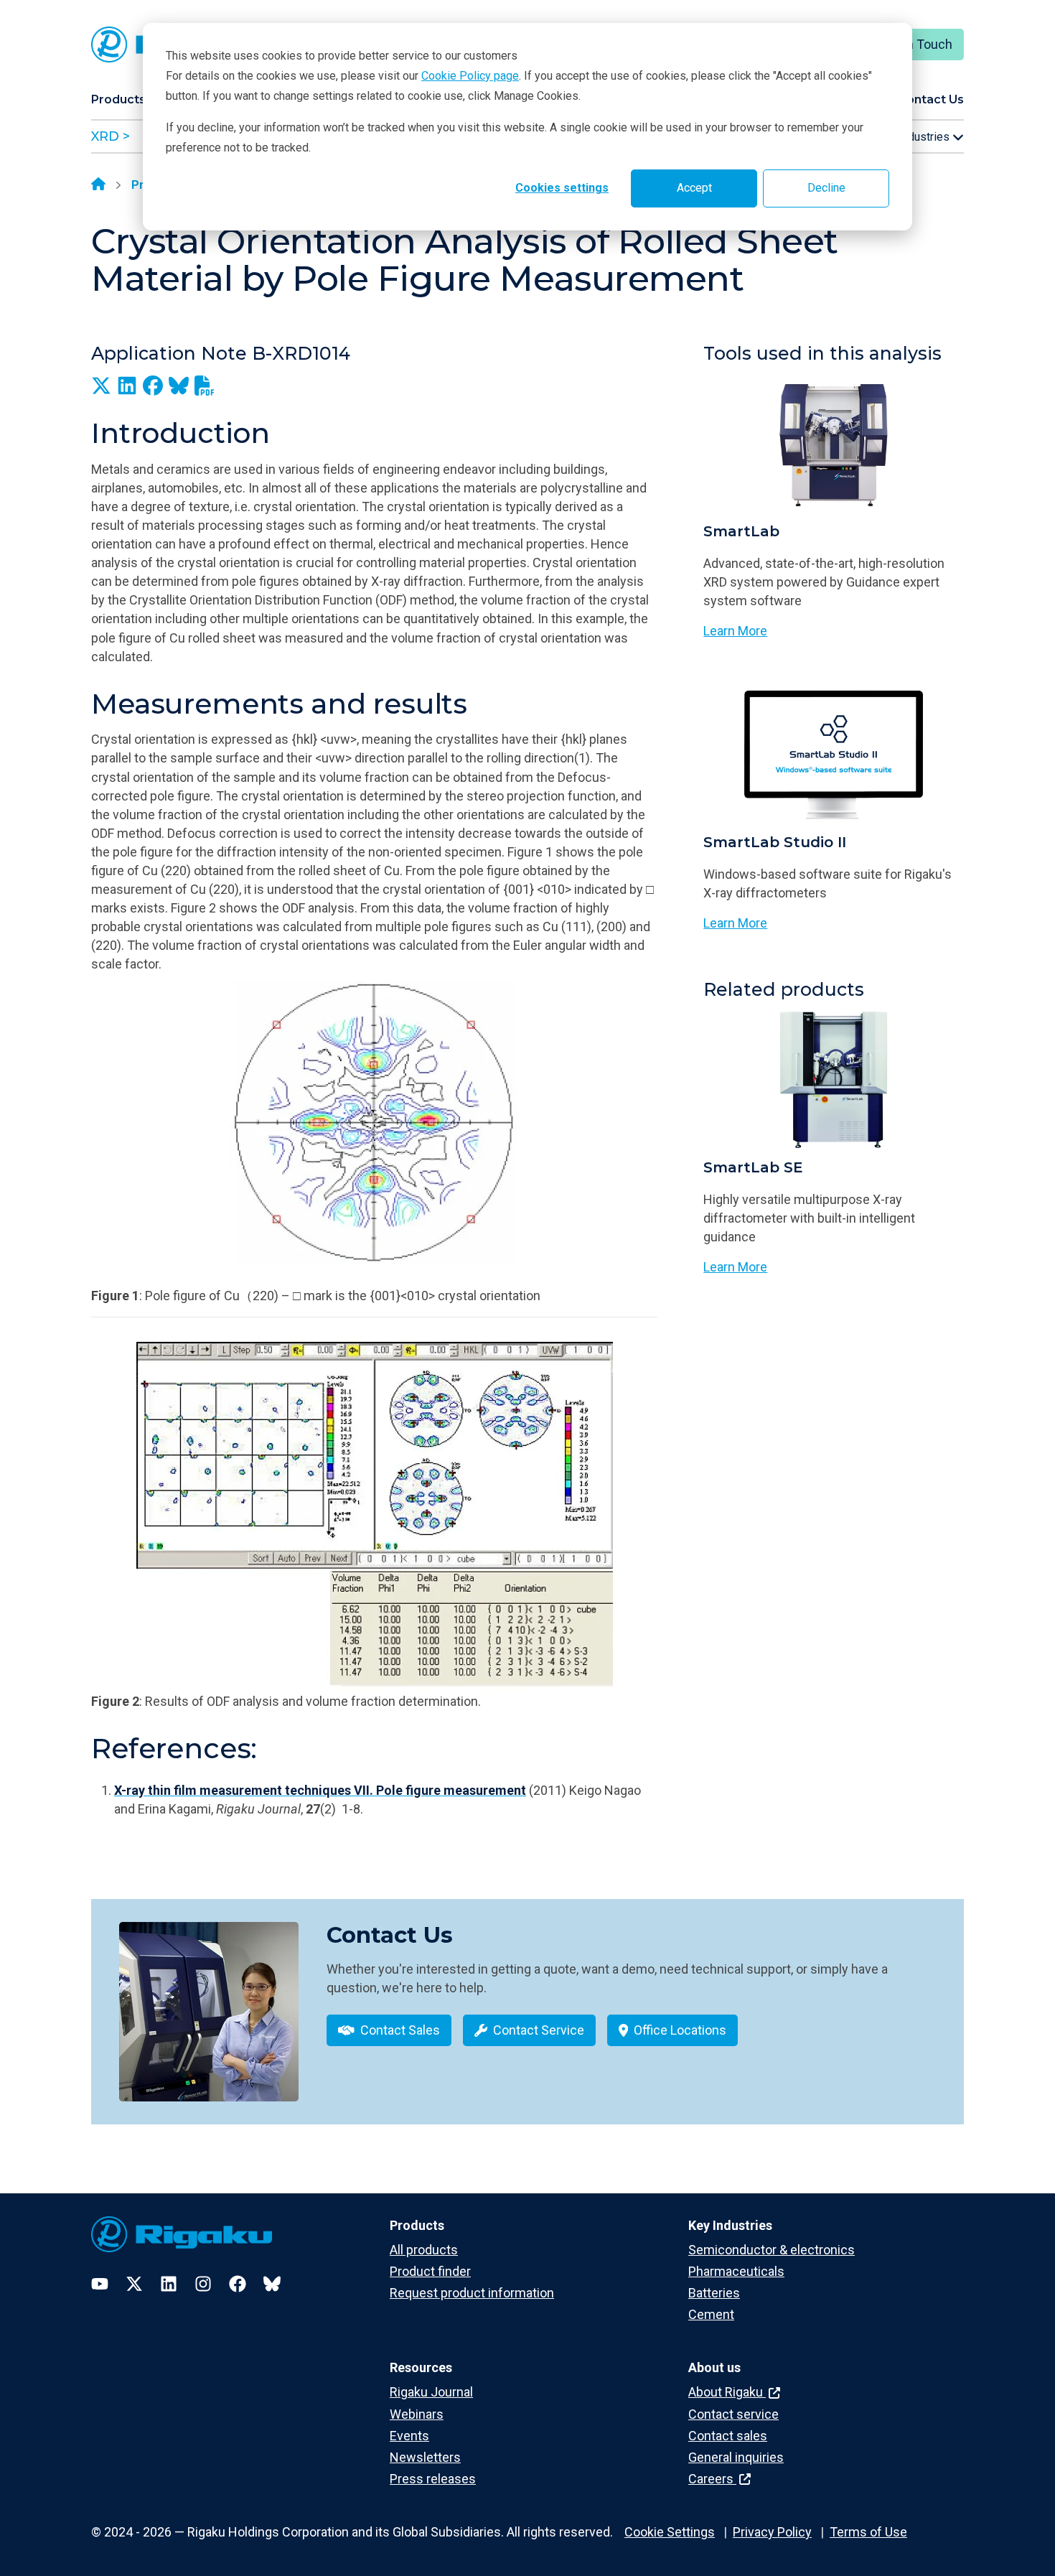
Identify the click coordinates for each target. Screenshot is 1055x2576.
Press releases (433, 2479)
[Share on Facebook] (153, 386)
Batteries (714, 2293)
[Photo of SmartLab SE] (834, 1080)
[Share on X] (101, 386)
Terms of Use (868, 2532)
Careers (712, 2479)
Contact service (733, 2414)
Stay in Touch (914, 44)
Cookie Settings (670, 2532)
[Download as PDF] (205, 386)
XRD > (111, 136)
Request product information (472, 2293)
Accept (694, 188)
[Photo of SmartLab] (834, 444)
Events (409, 2436)
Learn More (735, 631)
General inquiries (736, 2457)
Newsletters (425, 2457)
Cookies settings (562, 188)
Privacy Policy (772, 2532)
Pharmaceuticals (736, 2271)
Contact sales (728, 2436)
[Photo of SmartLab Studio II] (834, 755)
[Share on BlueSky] (179, 386)
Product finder (430, 2271)
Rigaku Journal (431, 2392)
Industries (925, 137)
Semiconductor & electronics (772, 2250)
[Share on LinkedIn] (127, 386)
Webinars (417, 2414)
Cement (711, 2314)
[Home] (98, 185)
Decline (826, 188)
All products (424, 2250)
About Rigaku (727, 2392)
